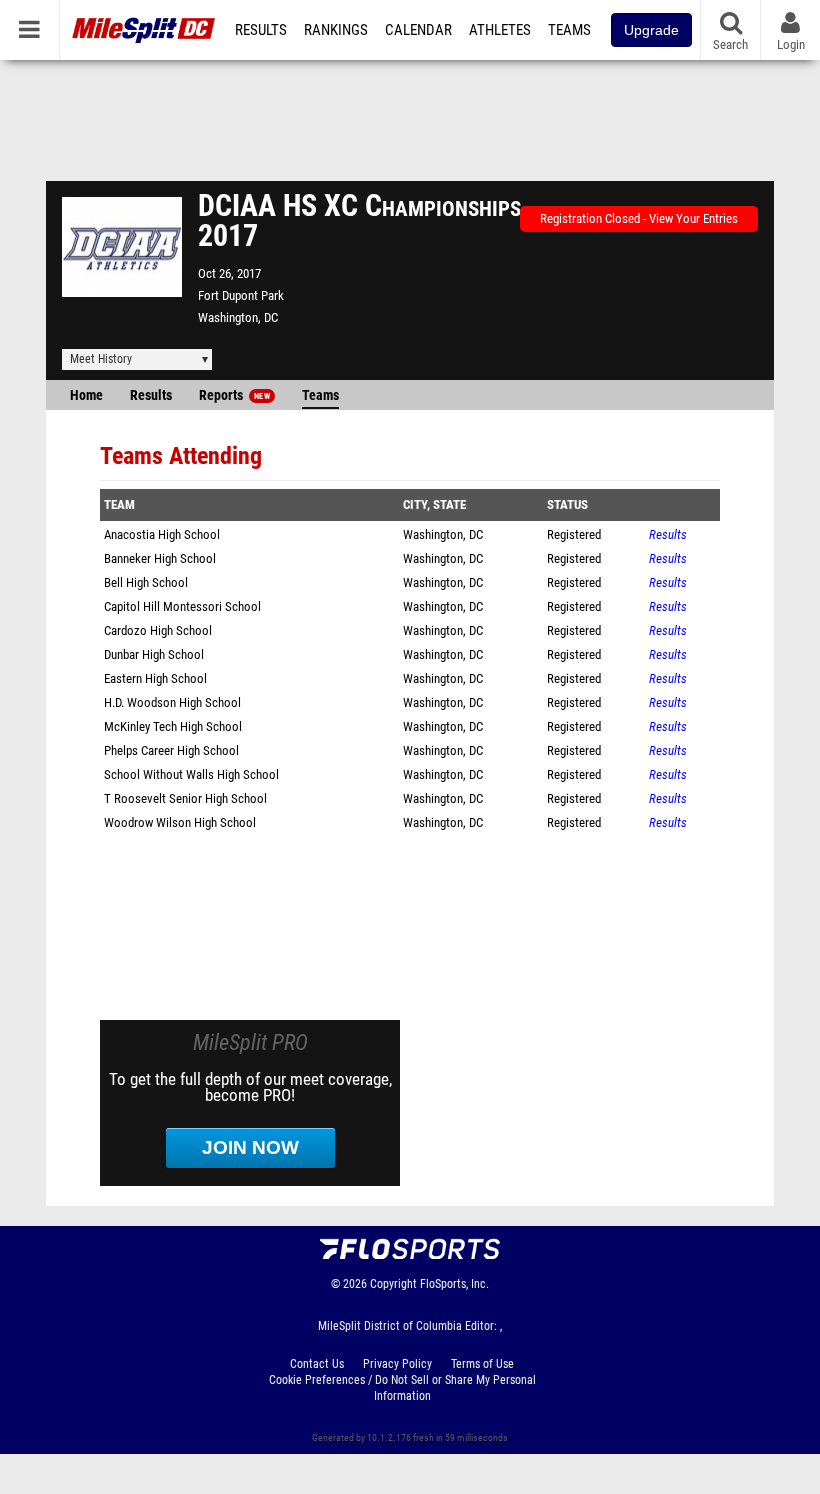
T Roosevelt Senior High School (185, 798)
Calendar (418, 30)
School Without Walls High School (191, 774)
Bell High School (146, 582)
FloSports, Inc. (454, 1284)
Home (86, 395)
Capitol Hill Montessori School (182, 606)
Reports (234, 395)
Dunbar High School (154, 654)
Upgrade (651, 30)
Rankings (336, 30)
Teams (569, 30)
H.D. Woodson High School (172, 702)
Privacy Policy (397, 1364)
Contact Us (317, 1364)
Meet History (101, 359)
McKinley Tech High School (173, 726)
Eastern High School (155, 678)
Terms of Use (482, 1364)
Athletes (500, 30)
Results (261, 30)
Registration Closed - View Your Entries (639, 218)
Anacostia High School (162, 534)
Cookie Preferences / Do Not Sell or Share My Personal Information (402, 1388)
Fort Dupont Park (241, 295)
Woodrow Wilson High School (180, 822)
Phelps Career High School (171, 750)
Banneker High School (160, 558)
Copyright (393, 1284)
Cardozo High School (158, 630)
